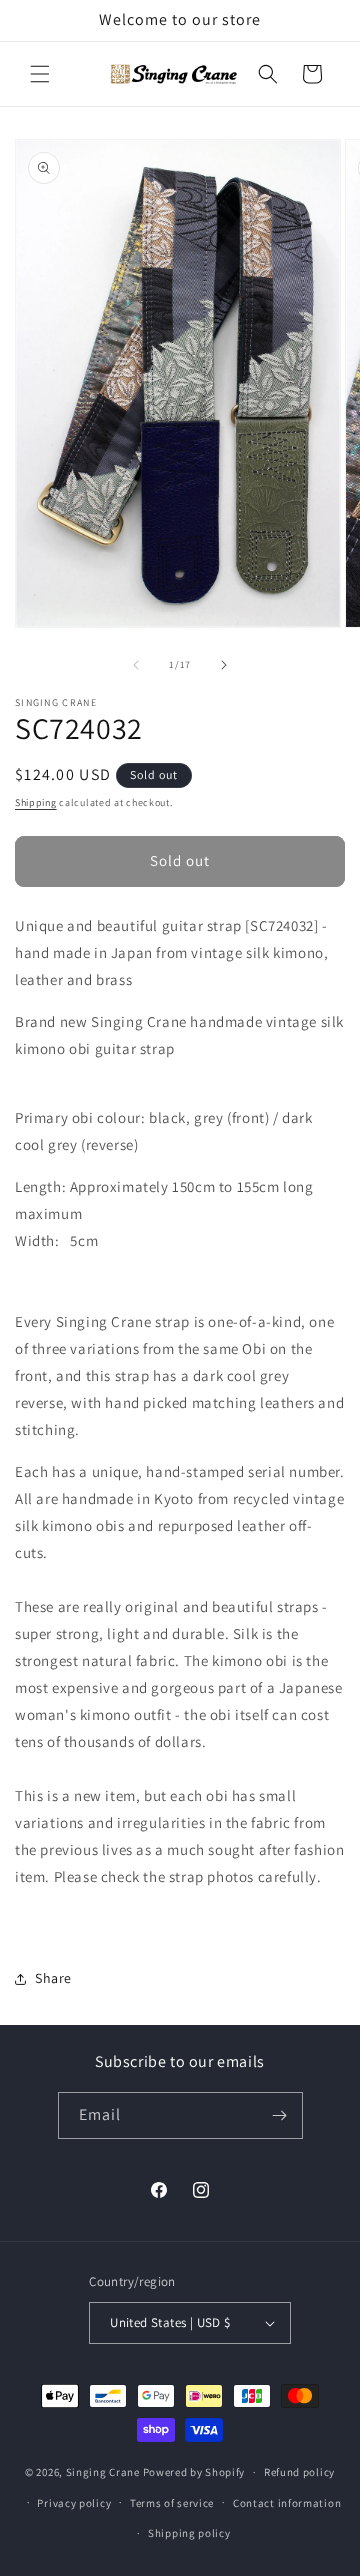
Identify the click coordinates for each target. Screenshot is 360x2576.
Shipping (36, 802)
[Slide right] (224, 665)
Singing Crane (103, 2472)
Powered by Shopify (194, 2472)
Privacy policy (74, 2503)
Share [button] (53, 1978)
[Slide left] (136, 665)
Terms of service (172, 2503)
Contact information (287, 2503)
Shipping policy (189, 2533)
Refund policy (299, 2472)
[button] (40, 74)
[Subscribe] (280, 2115)
